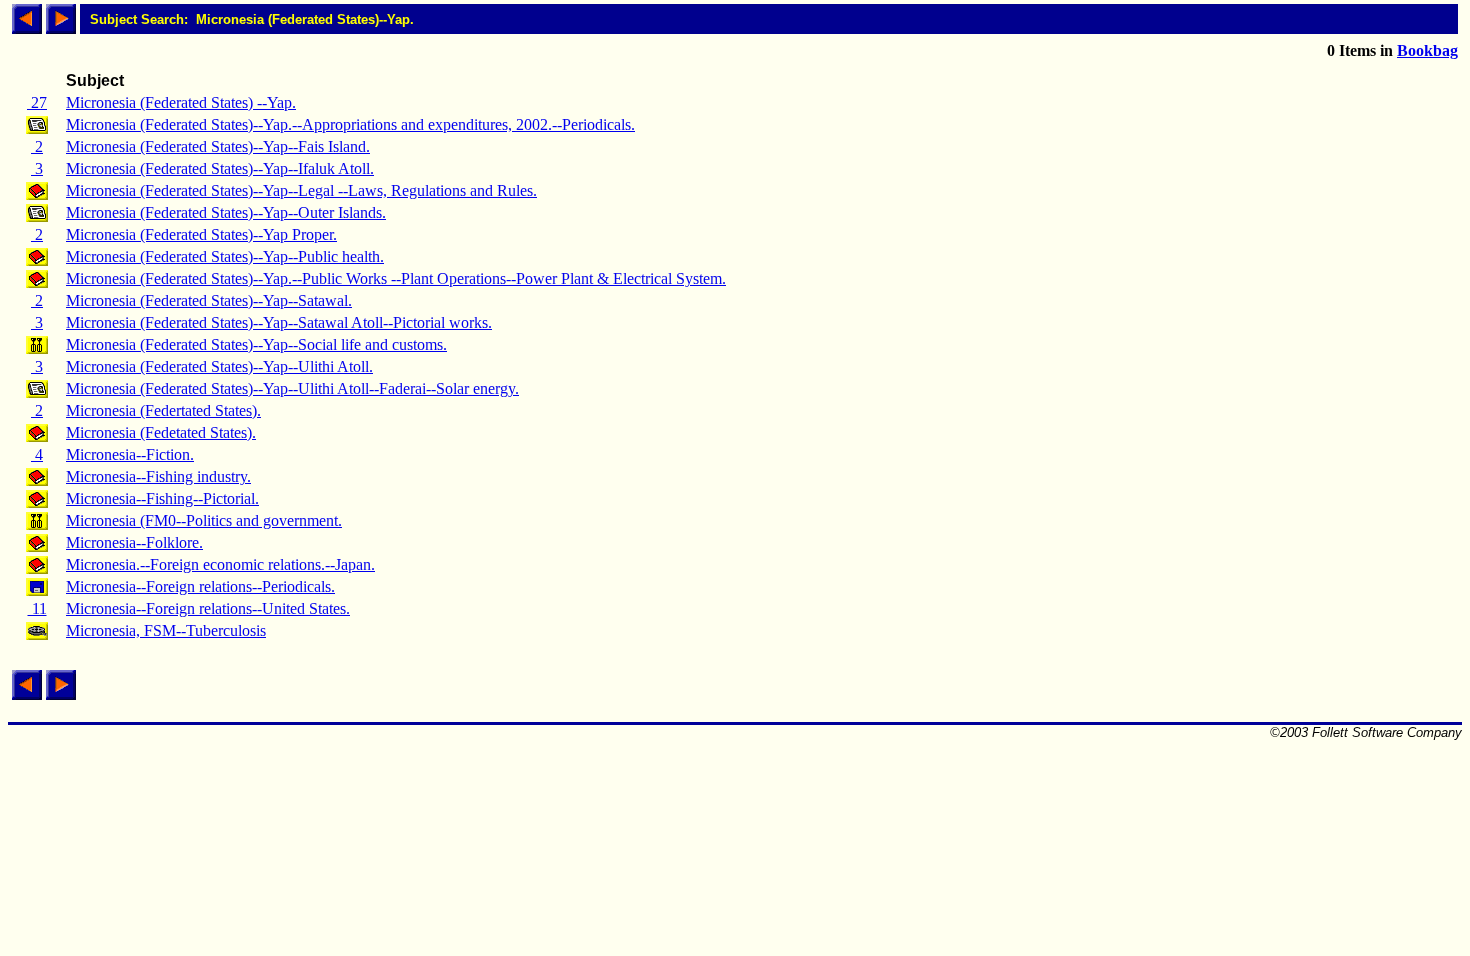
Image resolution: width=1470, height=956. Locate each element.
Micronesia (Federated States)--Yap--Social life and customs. (256, 344)
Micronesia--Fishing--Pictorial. (162, 498)
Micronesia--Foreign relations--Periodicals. (200, 586)
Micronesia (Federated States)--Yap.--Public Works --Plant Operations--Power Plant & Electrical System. (396, 278)
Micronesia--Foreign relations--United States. (208, 608)
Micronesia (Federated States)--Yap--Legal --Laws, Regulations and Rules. (301, 190)
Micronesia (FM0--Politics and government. (204, 520)
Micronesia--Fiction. (130, 454)
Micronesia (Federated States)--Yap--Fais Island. (218, 146)
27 (37, 102)
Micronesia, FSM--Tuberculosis (166, 630)
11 (37, 608)
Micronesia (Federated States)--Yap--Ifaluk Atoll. (220, 168)
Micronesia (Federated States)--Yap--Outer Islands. (226, 212)
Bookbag (1427, 50)
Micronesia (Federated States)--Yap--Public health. (225, 256)
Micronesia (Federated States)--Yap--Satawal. (209, 300)
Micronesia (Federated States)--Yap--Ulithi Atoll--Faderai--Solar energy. (292, 388)
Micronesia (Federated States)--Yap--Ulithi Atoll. (219, 366)
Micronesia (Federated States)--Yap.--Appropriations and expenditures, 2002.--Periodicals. (350, 124)
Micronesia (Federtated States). (163, 410)
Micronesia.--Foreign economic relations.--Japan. (220, 564)
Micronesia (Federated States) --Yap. (181, 102)
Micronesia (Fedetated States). (161, 432)
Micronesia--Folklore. (134, 542)
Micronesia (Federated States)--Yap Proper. (201, 234)
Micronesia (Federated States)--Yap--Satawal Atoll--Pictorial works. (279, 322)
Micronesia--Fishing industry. (158, 476)
